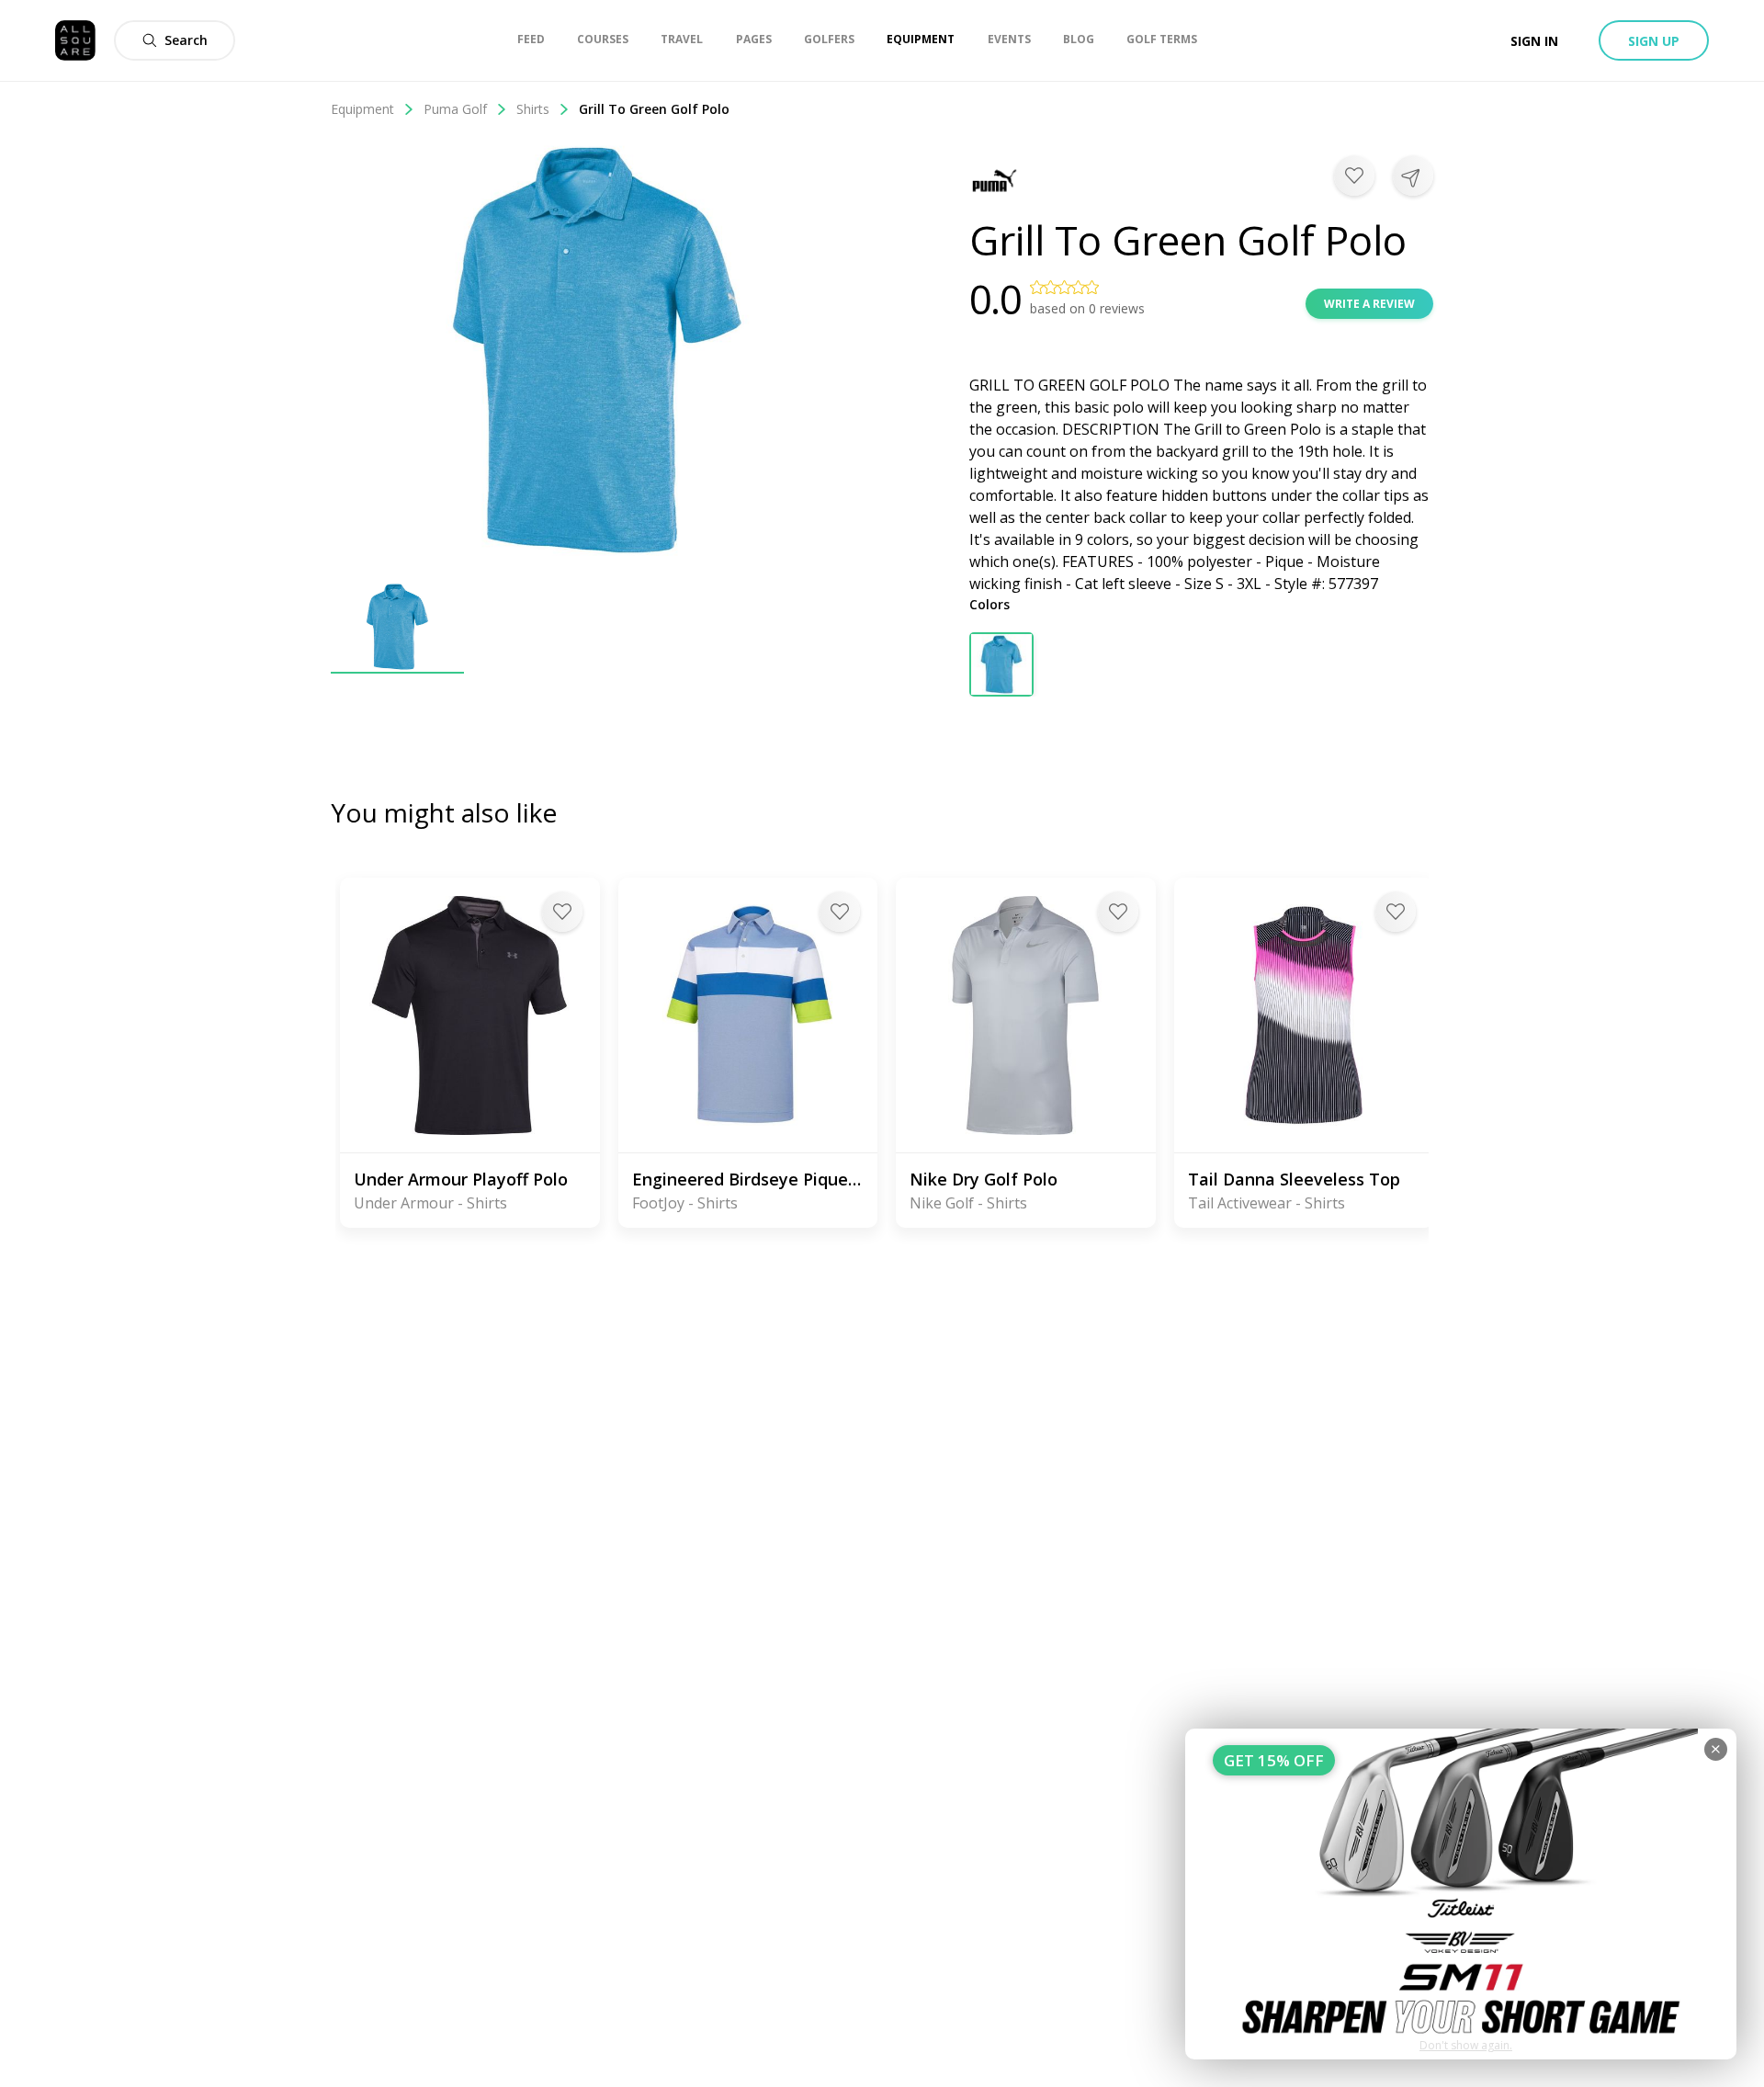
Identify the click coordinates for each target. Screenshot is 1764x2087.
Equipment (362, 109)
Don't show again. (1466, 2045)
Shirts (533, 109)
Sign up (1654, 41)
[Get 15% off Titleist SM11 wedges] (1461, 1894)
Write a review (1369, 304)
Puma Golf (455, 109)
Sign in (1534, 41)
